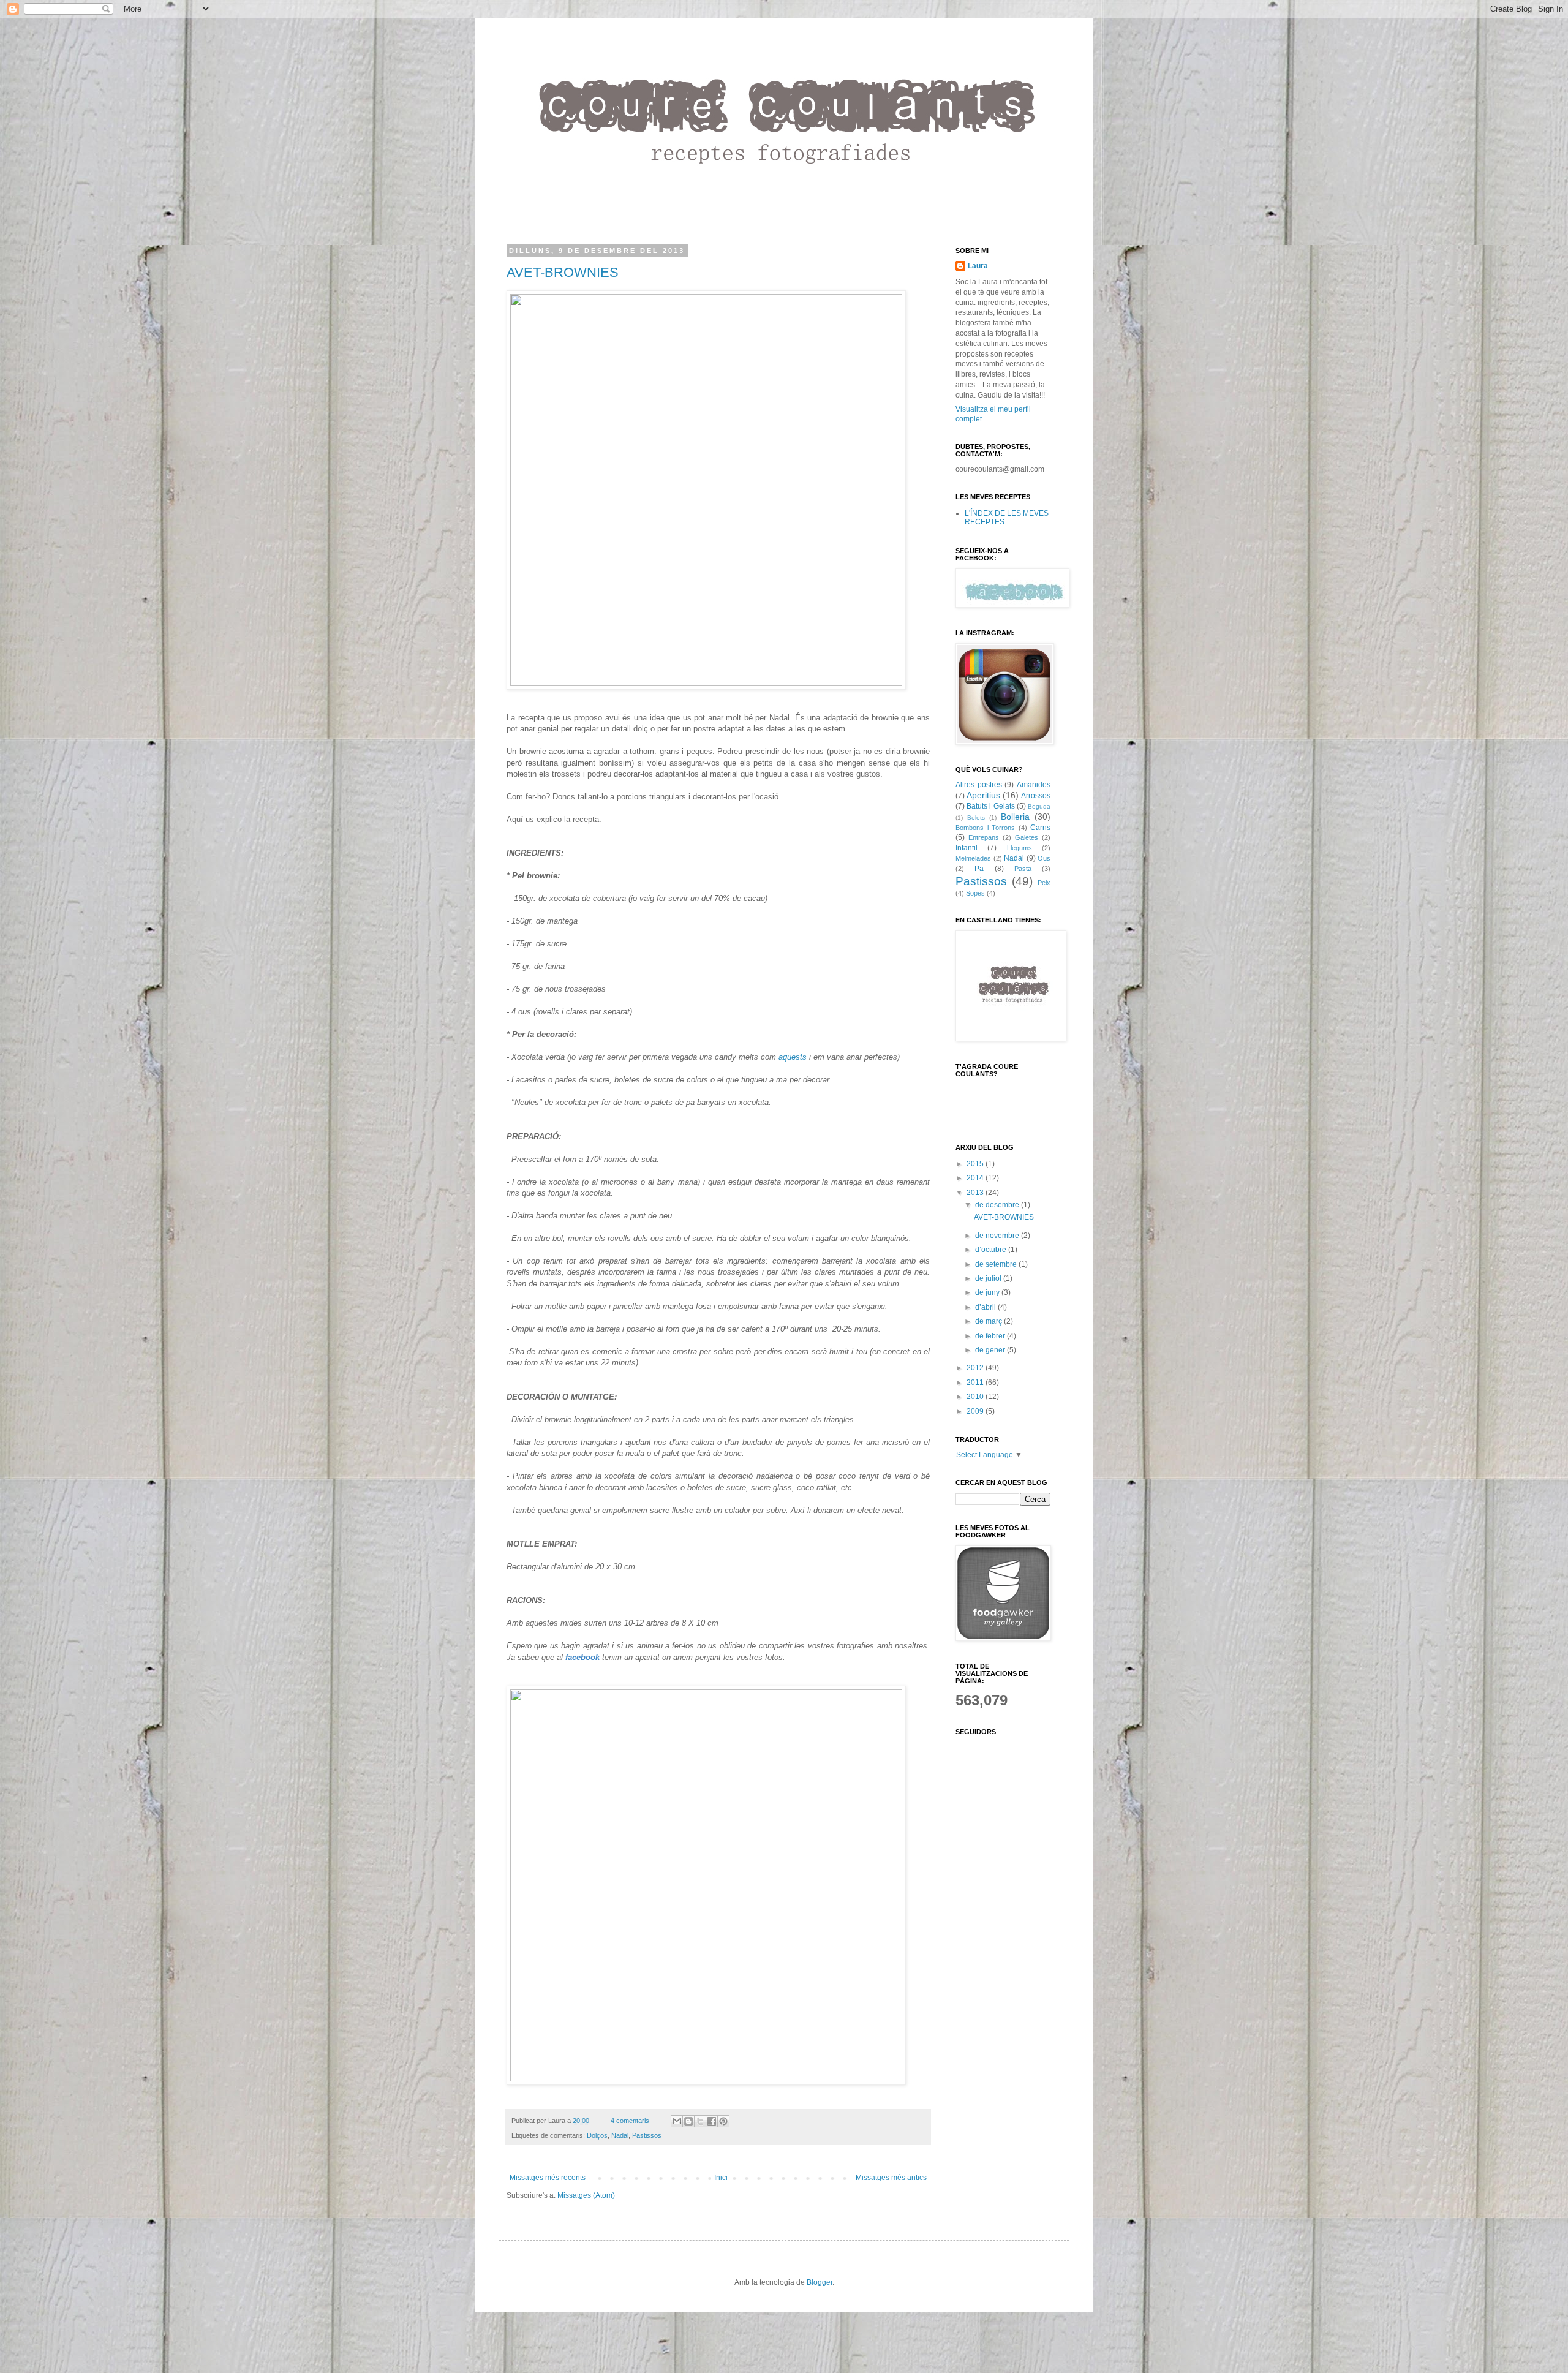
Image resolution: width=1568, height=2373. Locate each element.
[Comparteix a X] (700, 2121)
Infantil (967, 848)
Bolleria (1015, 817)
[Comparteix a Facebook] (712, 2121)
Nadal (620, 2135)
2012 (976, 1368)
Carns (1040, 828)
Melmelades (973, 858)
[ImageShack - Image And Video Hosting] (706, 683)
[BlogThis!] (688, 2121)
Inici (721, 2178)
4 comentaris (630, 2121)
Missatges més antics (891, 2178)
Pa (979, 869)
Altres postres (979, 785)
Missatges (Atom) (586, 2195)
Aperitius (983, 795)
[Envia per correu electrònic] (677, 2121)
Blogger (820, 2282)
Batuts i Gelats (990, 806)
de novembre (998, 1236)
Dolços (597, 2135)
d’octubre (992, 1250)
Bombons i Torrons (985, 828)
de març (989, 1321)
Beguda (1039, 806)
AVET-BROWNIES (563, 272)
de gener (991, 1350)
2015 (976, 1164)
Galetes (1027, 837)
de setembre (997, 1264)
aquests (793, 1057)
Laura (978, 266)
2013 (976, 1193)
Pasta (1023, 869)
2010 (976, 1397)
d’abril (986, 1307)
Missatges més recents (548, 2178)
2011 (976, 1383)
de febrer (991, 1336)
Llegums (1020, 848)
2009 (976, 1411)
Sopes (975, 893)
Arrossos (1036, 796)
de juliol (989, 1278)
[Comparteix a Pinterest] (723, 2121)
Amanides (1034, 785)
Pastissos (647, 2135)
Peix (1044, 883)
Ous (1044, 858)
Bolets (976, 817)
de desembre (998, 1205)
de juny (988, 1292)
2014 (976, 1178)
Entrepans (984, 837)
